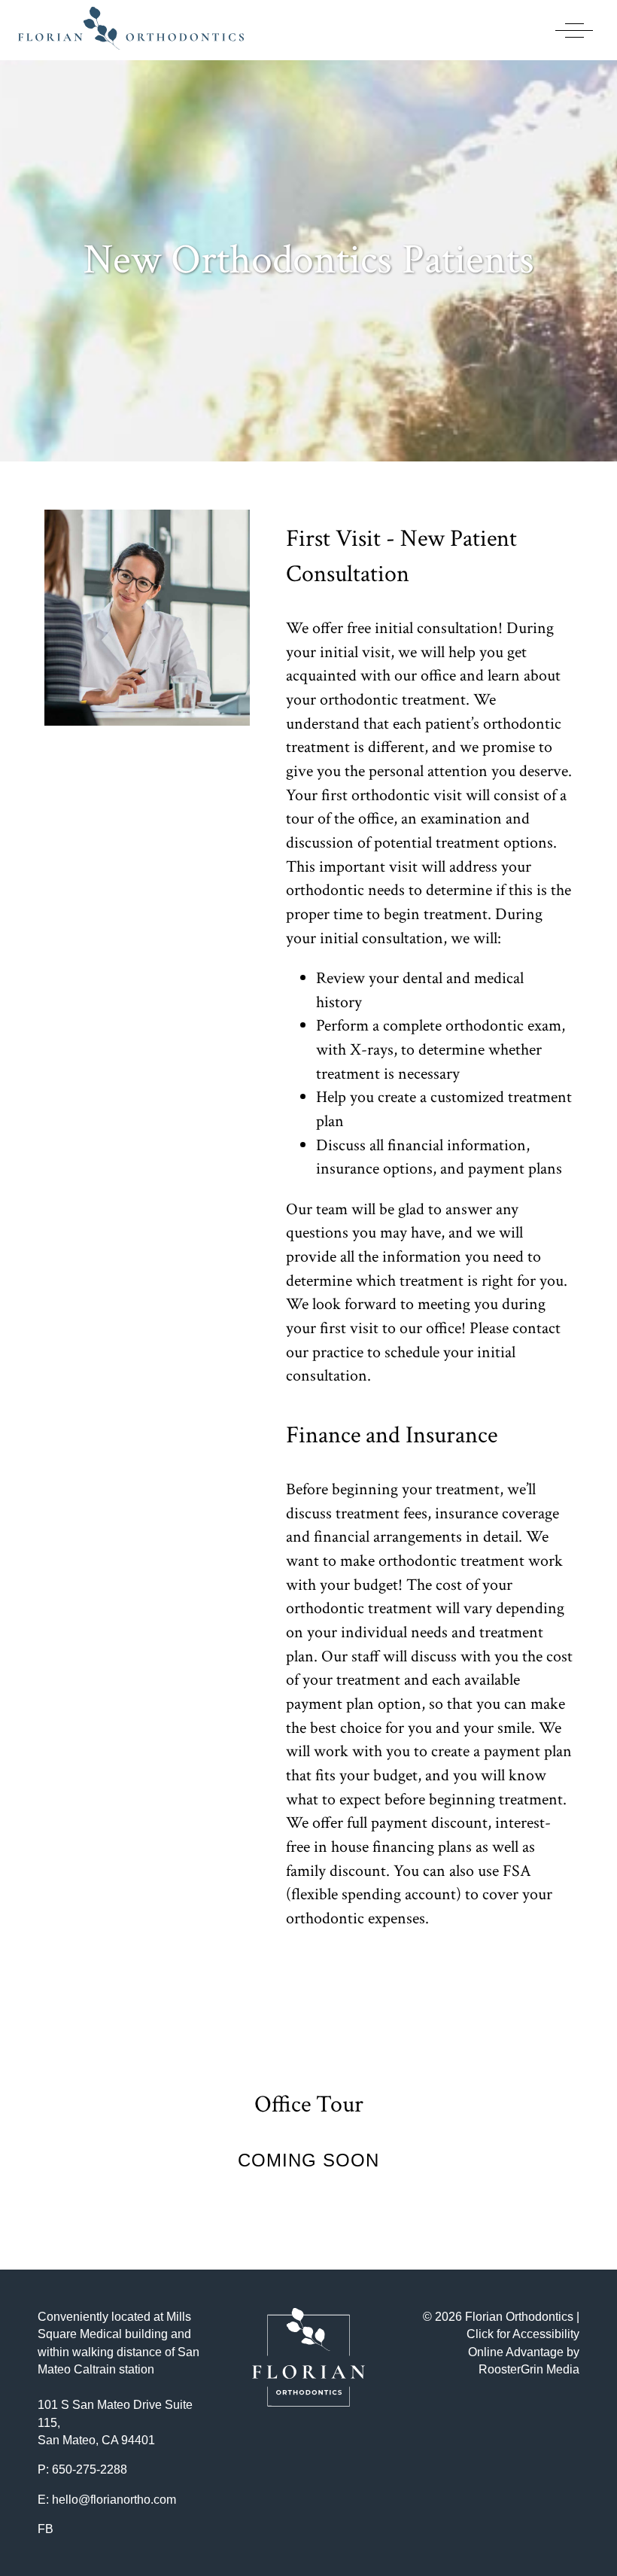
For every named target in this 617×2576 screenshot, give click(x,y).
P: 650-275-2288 (82, 2469)
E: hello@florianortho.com (107, 2500)
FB (46, 2529)
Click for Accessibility (523, 2334)
